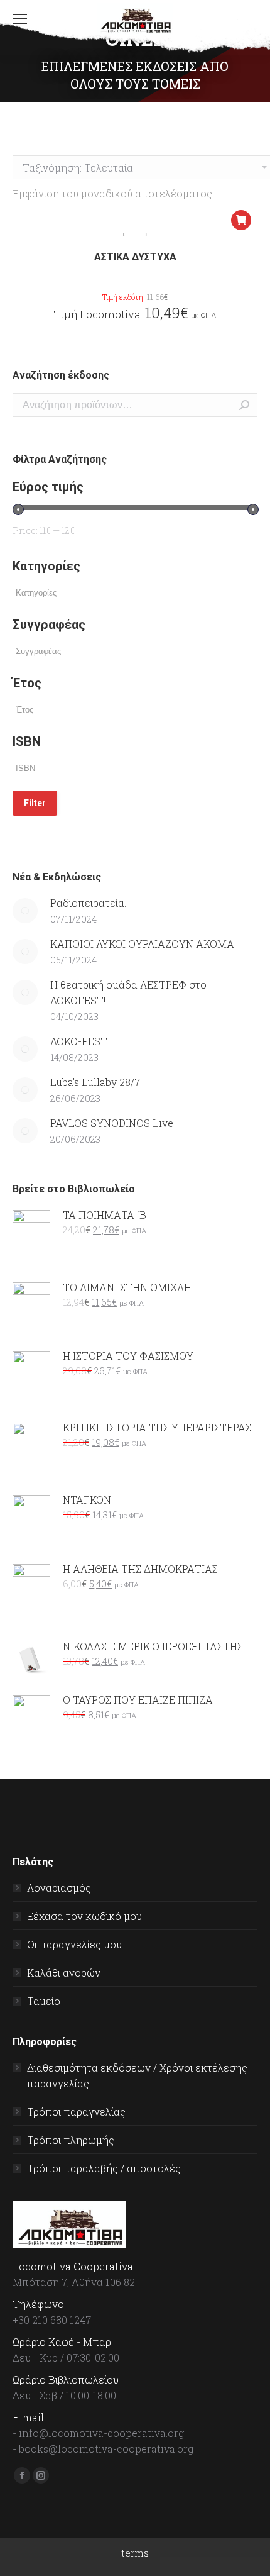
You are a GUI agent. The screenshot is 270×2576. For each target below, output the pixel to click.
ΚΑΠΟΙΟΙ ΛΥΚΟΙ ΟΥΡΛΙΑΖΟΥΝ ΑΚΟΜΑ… (145, 944)
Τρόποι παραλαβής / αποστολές (104, 2168)
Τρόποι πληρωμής (71, 2140)
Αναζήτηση (244, 405)
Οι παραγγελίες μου (74, 1944)
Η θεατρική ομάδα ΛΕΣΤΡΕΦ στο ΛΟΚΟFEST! (128, 992)
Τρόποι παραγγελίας (76, 2112)
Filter (35, 803)
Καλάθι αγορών (64, 1973)
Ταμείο (44, 2001)
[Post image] (25, 911)
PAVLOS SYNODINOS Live (112, 1123)
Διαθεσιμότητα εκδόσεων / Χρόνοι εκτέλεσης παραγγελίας (137, 2075)
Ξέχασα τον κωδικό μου (84, 1916)
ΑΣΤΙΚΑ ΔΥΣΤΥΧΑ (135, 257)
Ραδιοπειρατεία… (90, 903)
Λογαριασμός (59, 1888)
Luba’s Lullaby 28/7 (95, 1082)
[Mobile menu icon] (20, 19)
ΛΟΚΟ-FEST (79, 1041)
